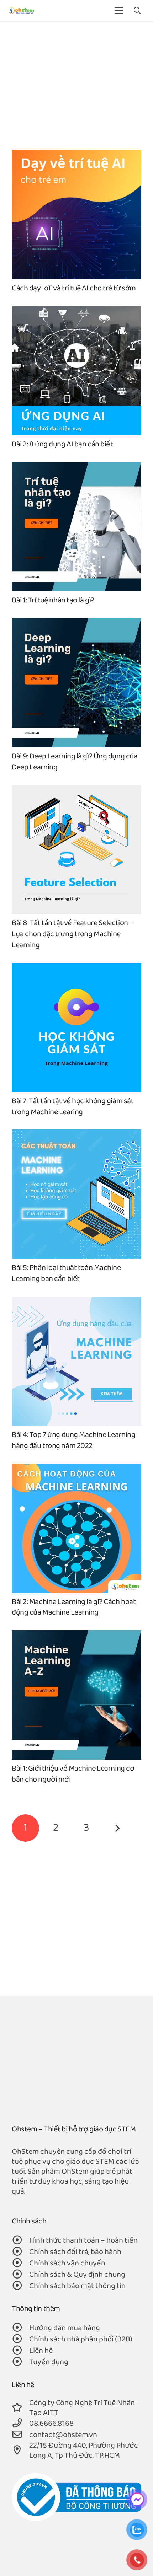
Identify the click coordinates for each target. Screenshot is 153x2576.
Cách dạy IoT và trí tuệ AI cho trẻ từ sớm (74, 288)
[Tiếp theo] (117, 1828)
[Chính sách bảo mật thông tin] (20, 2286)
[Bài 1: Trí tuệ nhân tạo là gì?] (76, 467)
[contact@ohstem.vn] (20, 2435)
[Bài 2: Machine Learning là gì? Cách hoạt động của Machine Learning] (76, 1468)
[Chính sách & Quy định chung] (20, 2275)
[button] (137, 11)
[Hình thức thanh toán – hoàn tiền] (20, 2241)
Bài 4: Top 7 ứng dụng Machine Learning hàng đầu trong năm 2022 (73, 1440)
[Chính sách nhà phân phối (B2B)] (20, 2340)
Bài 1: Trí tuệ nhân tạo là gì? (53, 600)
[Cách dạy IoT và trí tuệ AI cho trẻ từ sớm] (76, 155)
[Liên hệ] (20, 2351)
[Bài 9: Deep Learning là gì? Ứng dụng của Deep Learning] (76, 623)
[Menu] (119, 11)
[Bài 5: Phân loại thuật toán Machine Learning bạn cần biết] (76, 1134)
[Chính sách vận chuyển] (20, 2264)
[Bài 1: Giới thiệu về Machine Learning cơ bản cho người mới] (76, 1635)
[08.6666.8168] (20, 2424)
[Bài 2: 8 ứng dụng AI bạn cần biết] (76, 311)
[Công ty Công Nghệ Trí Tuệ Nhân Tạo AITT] (20, 2408)
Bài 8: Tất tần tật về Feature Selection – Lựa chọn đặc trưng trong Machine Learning (73, 934)
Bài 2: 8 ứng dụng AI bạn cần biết (62, 444)
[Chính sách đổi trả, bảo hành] (20, 2252)
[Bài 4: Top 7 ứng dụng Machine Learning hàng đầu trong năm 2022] (76, 1301)
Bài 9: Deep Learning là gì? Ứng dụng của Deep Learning (75, 762)
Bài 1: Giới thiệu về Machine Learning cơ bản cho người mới (73, 1774)
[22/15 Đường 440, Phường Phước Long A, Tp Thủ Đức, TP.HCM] (20, 2451)
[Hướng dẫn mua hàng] (20, 2328)
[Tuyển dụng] (20, 2362)
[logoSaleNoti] (76, 2497)
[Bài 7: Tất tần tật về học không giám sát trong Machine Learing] (76, 968)
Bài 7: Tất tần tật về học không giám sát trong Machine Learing (73, 1107)
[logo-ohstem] (21, 11)
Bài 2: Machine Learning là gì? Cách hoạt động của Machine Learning (74, 1608)
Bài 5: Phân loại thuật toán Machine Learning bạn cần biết (66, 1273)
